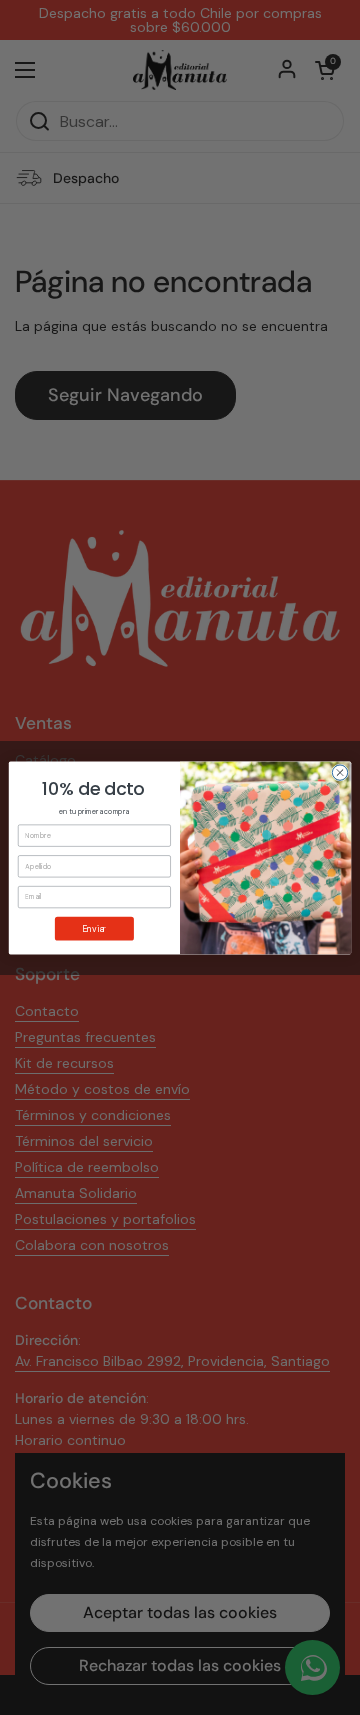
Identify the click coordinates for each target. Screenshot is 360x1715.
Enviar (94, 927)
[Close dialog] (339, 771)
